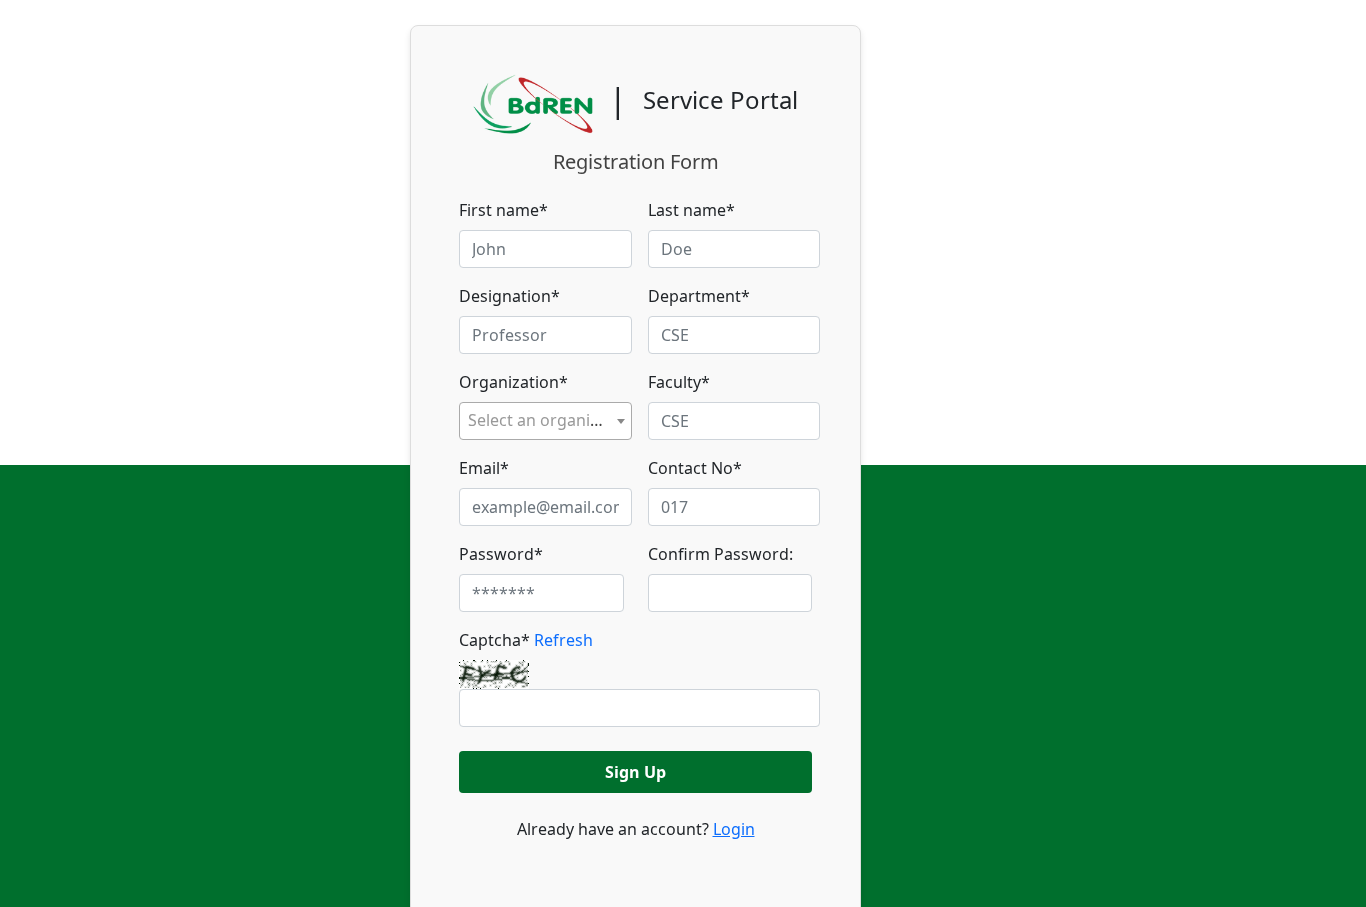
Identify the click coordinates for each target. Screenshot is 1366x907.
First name (503, 210)
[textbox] (545, 420)
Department (699, 296)
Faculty (679, 382)
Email (484, 468)
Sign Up (635, 772)
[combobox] (545, 421)
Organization (513, 382)
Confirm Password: (720, 554)
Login (734, 829)
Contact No (695, 468)
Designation (509, 296)
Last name (691, 210)
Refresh (563, 640)
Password (501, 554)
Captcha (526, 640)
